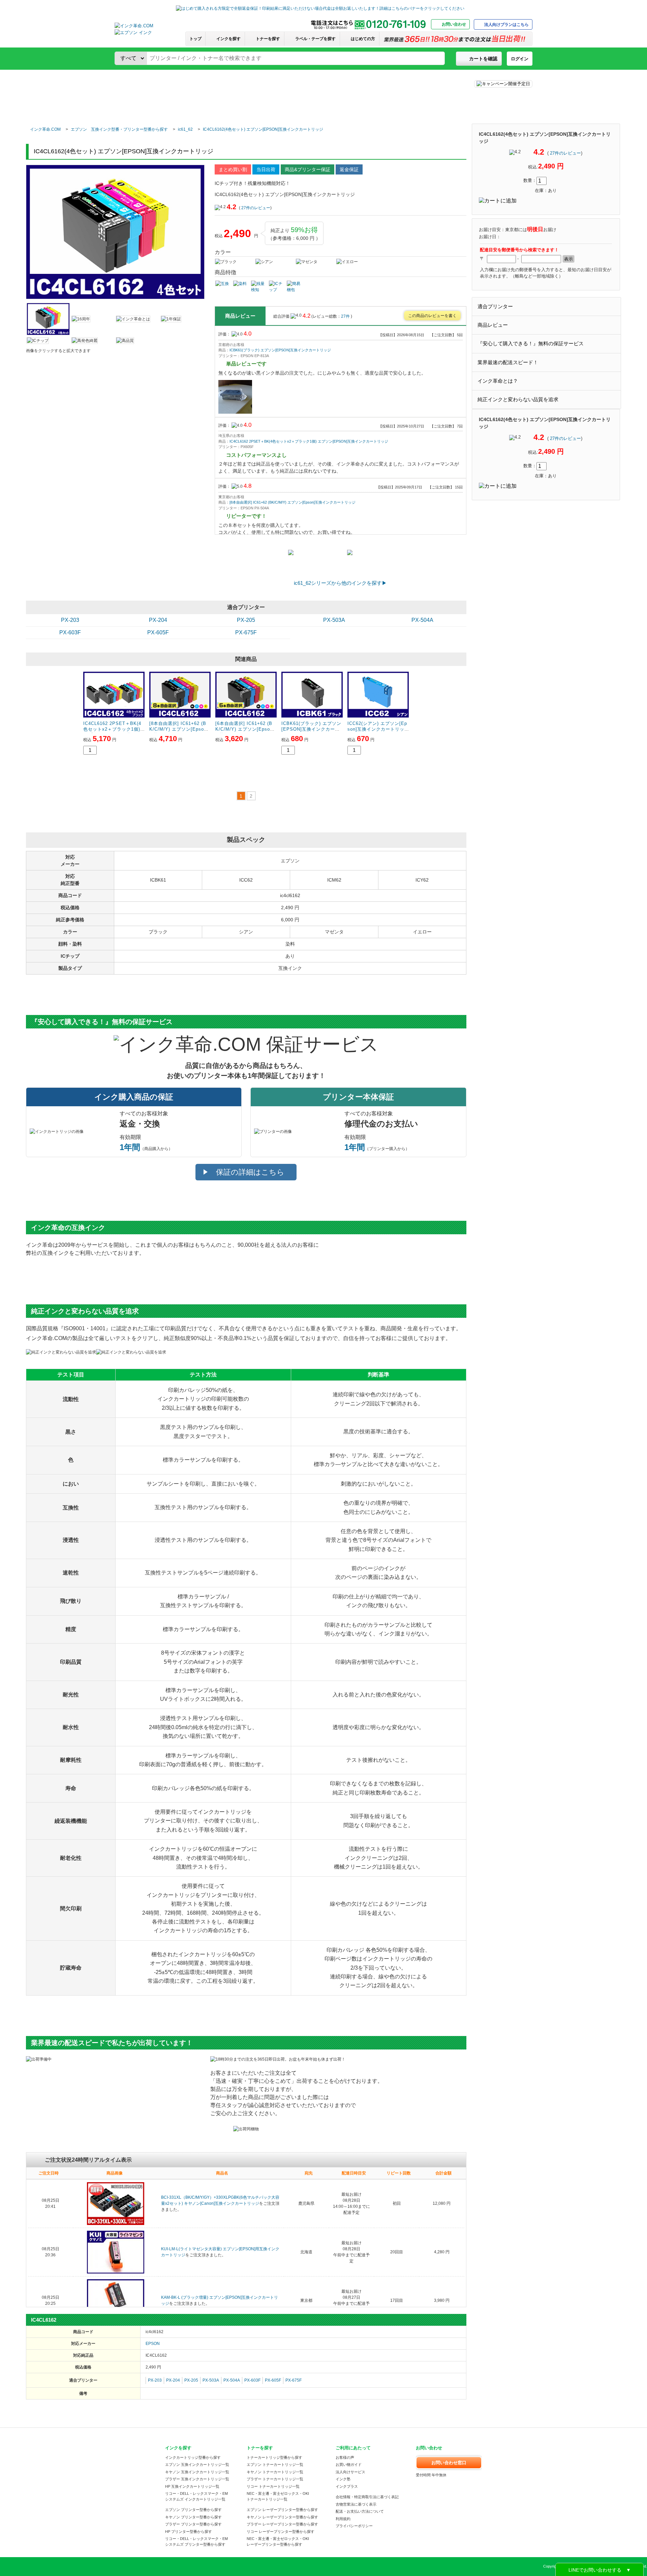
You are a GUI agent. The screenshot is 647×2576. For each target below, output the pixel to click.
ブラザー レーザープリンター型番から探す (282, 2524)
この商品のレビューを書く (432, 316)
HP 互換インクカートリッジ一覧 (192, 2486)
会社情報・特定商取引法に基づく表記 (367, 2497)
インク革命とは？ (498, 381)
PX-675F (246, 632)
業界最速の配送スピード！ (508, 362)
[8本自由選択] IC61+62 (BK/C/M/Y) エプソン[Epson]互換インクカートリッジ (292, 502)
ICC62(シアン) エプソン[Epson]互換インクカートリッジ (377, 729)
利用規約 (343, 2519)
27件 (346, 316)
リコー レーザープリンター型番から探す (281, 2532)
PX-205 (246, 620)
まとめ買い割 (233, 169)
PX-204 (158, 620)
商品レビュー (493, 325)
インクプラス (347, 2486)
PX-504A (422, 620)
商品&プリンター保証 (307, 169)
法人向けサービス (350, 2472)
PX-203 (70, 620)
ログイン (520, 59)
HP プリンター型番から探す (189, 2532)
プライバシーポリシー (354, 2526)
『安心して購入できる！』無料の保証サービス (531, 344)
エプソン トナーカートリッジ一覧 (275, 2464)
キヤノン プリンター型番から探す (193, 2517)
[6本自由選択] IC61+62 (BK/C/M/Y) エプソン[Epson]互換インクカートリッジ (245, 729)
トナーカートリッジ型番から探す (274, 2457)
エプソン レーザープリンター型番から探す (282, 2510)
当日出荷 (266, 169)
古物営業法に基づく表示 (356, 2504)
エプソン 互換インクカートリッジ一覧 (197, 2464)
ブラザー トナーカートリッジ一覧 (275, 2479)
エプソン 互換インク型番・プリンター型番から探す (119, 129)
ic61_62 (185, 129)
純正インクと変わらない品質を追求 (518, 400)
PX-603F (70, 632)
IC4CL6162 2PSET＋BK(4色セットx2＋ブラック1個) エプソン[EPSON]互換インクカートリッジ (309, 441)
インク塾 (343, 2479)
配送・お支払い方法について (360, 2511)
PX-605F (158, 632)
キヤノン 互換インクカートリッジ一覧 (197, 2472)
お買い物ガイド (349, 2464)
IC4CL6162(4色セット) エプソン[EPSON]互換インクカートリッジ (263, 129)
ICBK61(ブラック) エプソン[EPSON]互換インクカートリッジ (280, 350)
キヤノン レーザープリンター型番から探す (282, 2517)
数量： (530, 180)
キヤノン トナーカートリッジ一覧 (275, 2472)
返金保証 (349, 169)
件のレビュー (565, 153)
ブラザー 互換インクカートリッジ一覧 (197, 2479)
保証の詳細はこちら (250, 1172)
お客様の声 (345, 2457)
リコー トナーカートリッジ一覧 (273, 2486)
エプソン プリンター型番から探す (193, 2510)
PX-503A (334, 620)
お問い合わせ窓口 (449, 2463)
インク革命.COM (45, 129)
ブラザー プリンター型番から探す (193, 2524)
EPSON (153, 2344)
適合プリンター (495, 307)
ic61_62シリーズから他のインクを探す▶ (340, 583)
